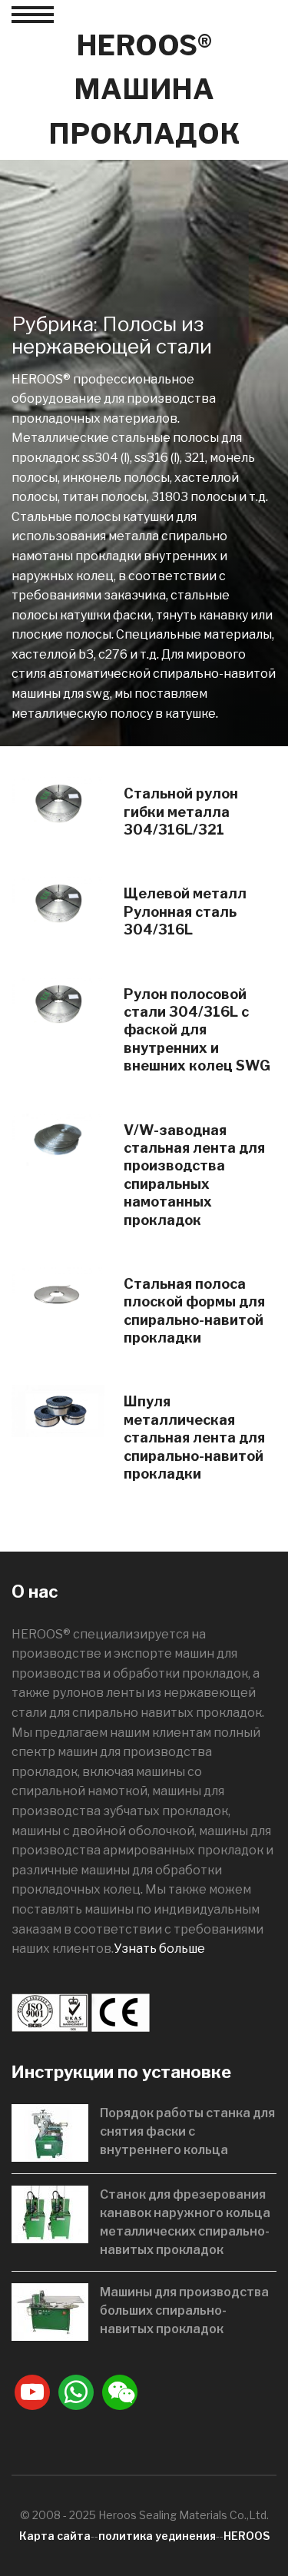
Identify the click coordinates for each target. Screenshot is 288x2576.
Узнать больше (159, 1949)
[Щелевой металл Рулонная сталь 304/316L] (58, 903)
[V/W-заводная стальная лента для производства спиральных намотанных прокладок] (58, 1139)
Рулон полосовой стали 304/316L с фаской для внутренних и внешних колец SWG (197, 1030)
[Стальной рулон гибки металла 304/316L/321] (58, 803)
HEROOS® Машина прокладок (144, 90)
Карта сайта (55, 2536)
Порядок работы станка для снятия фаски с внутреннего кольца (187, 2131)
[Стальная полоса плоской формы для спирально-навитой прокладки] (58, 1292)
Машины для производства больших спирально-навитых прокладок (184, 2310)
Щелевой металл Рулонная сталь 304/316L (185, 911)
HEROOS (247, 2536)
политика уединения (157, 2536)
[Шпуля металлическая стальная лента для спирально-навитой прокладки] (58, 1411)
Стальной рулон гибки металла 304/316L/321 (181, 812)
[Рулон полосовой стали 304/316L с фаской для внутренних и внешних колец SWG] (58, 1003)
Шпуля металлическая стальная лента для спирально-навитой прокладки (194, 1437)
